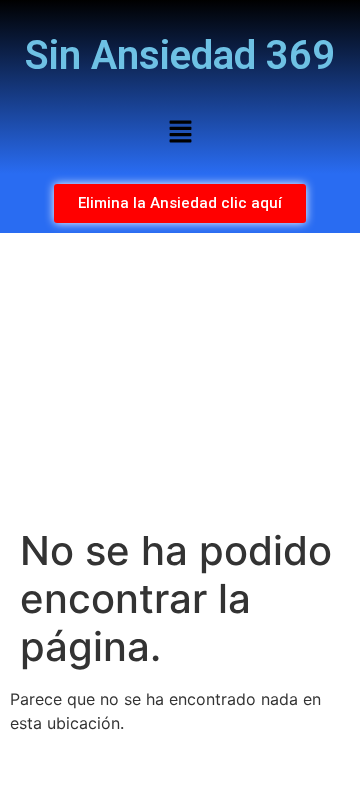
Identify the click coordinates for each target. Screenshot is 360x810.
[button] (180, 132)
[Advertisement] (180, 380)
